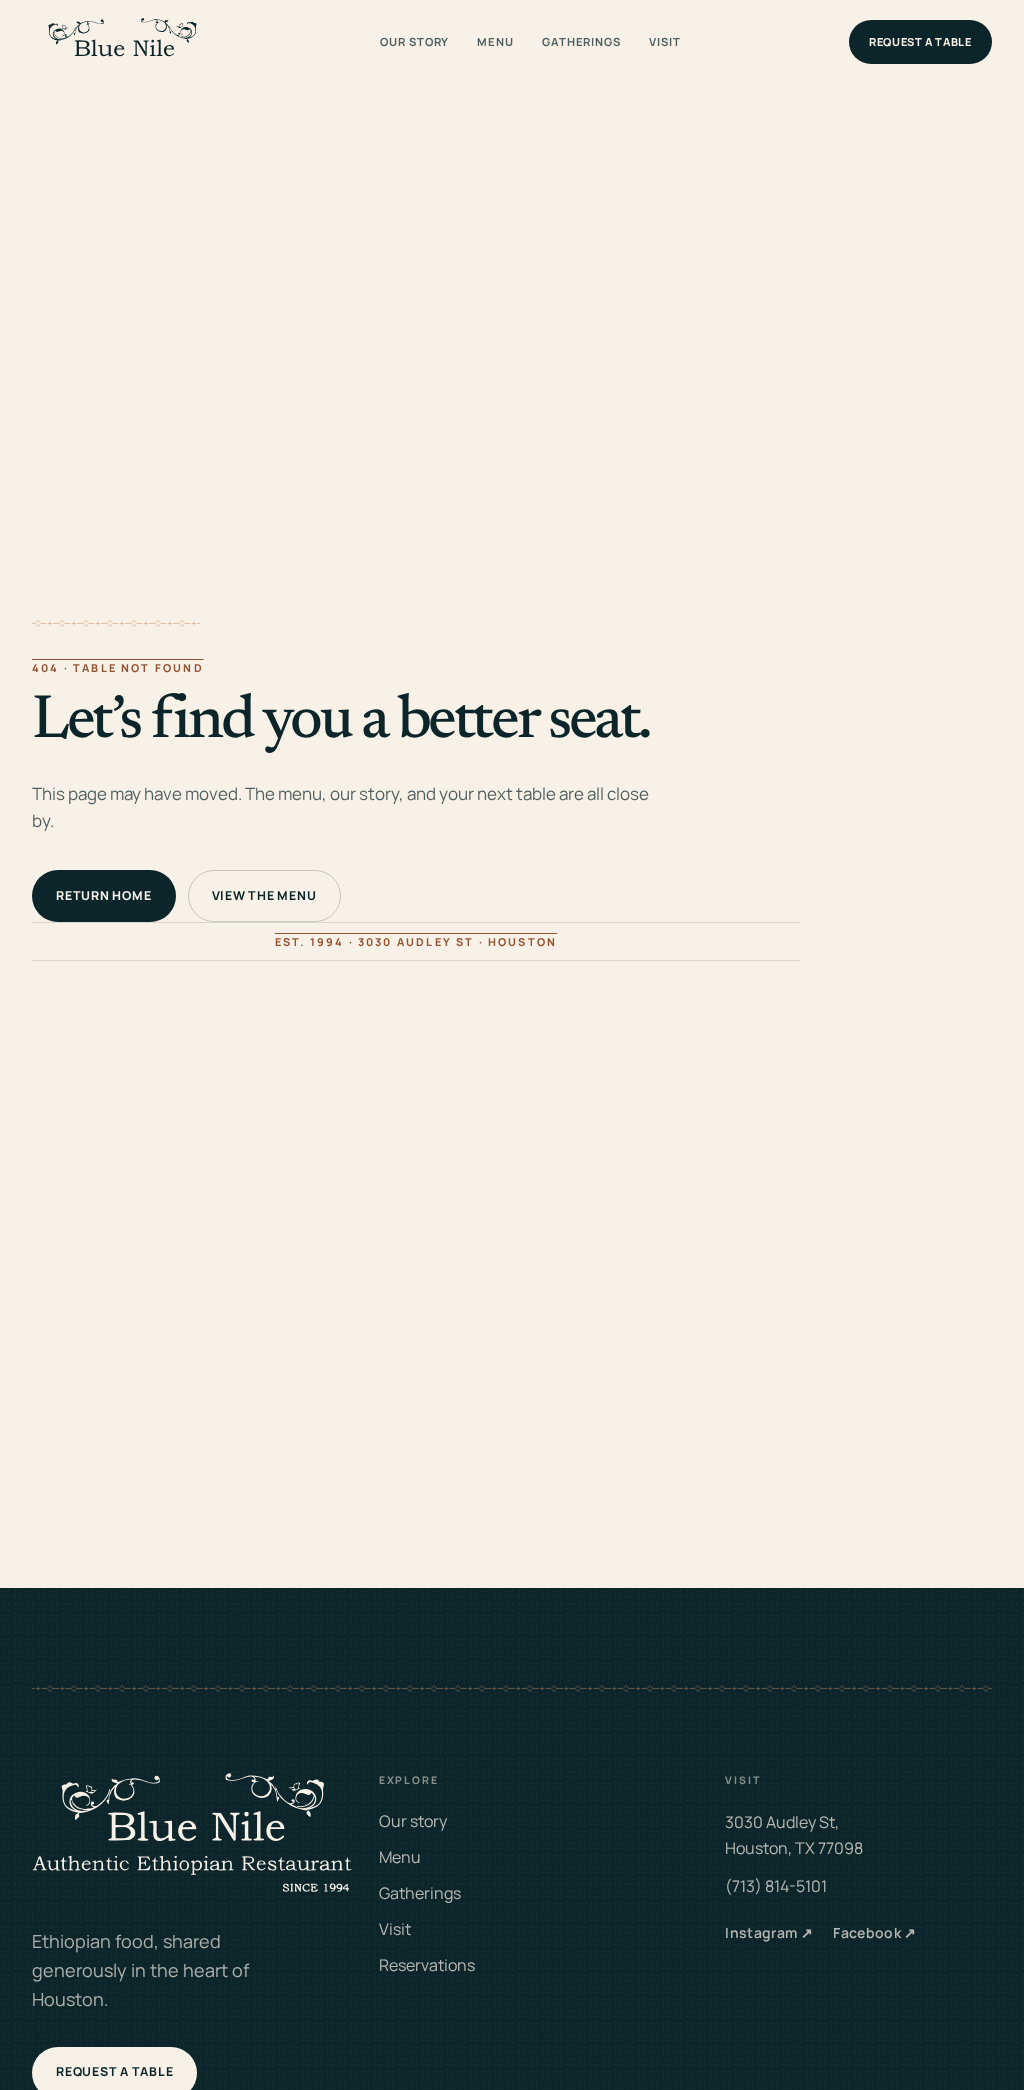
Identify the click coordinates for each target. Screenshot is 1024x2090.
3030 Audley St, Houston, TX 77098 (794, 1835)
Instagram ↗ (769, 1932)
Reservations (427, 1965)
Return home (103, 895)
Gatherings (581, 41)
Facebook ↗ (875, 1932)
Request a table (920, 41)
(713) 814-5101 (776, 1886)
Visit (664, 41)
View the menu (264, 895)
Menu (495, 41)
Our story (414, 41)
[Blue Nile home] (122, 42)
